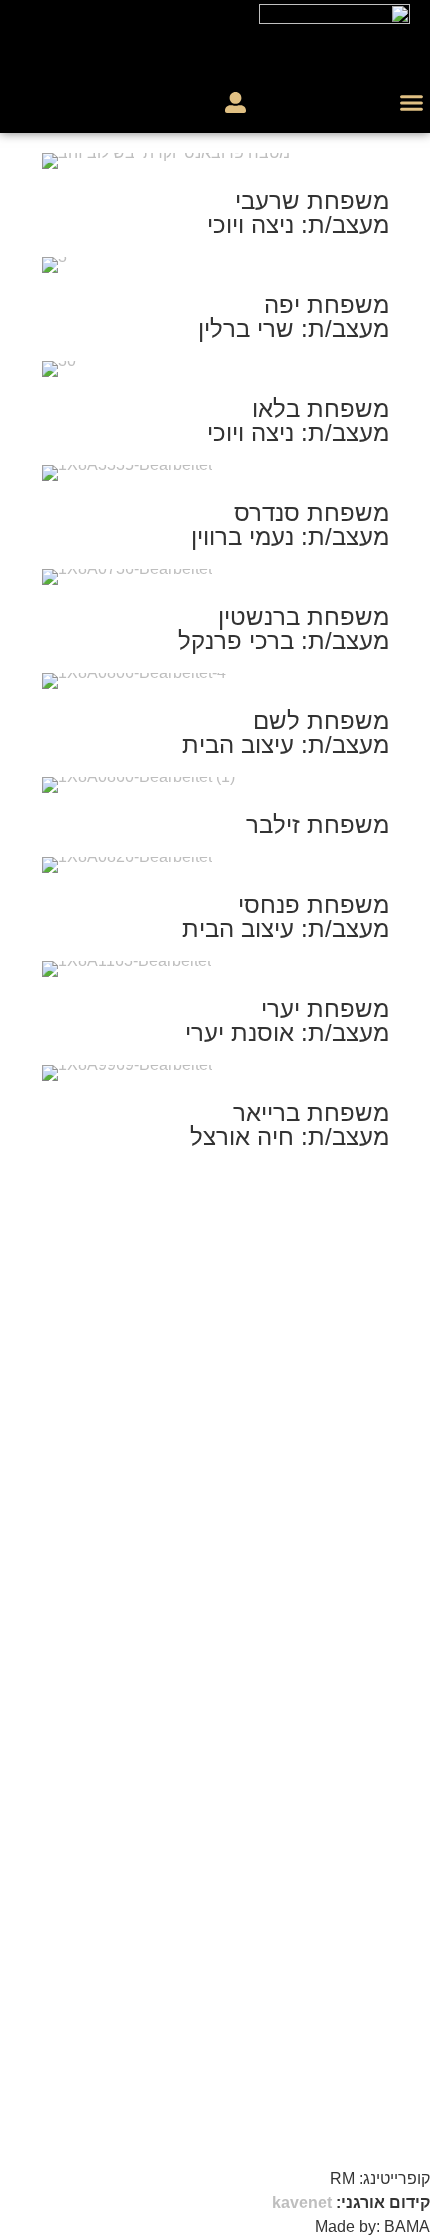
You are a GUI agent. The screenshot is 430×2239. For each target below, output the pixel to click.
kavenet (302, 2202)
